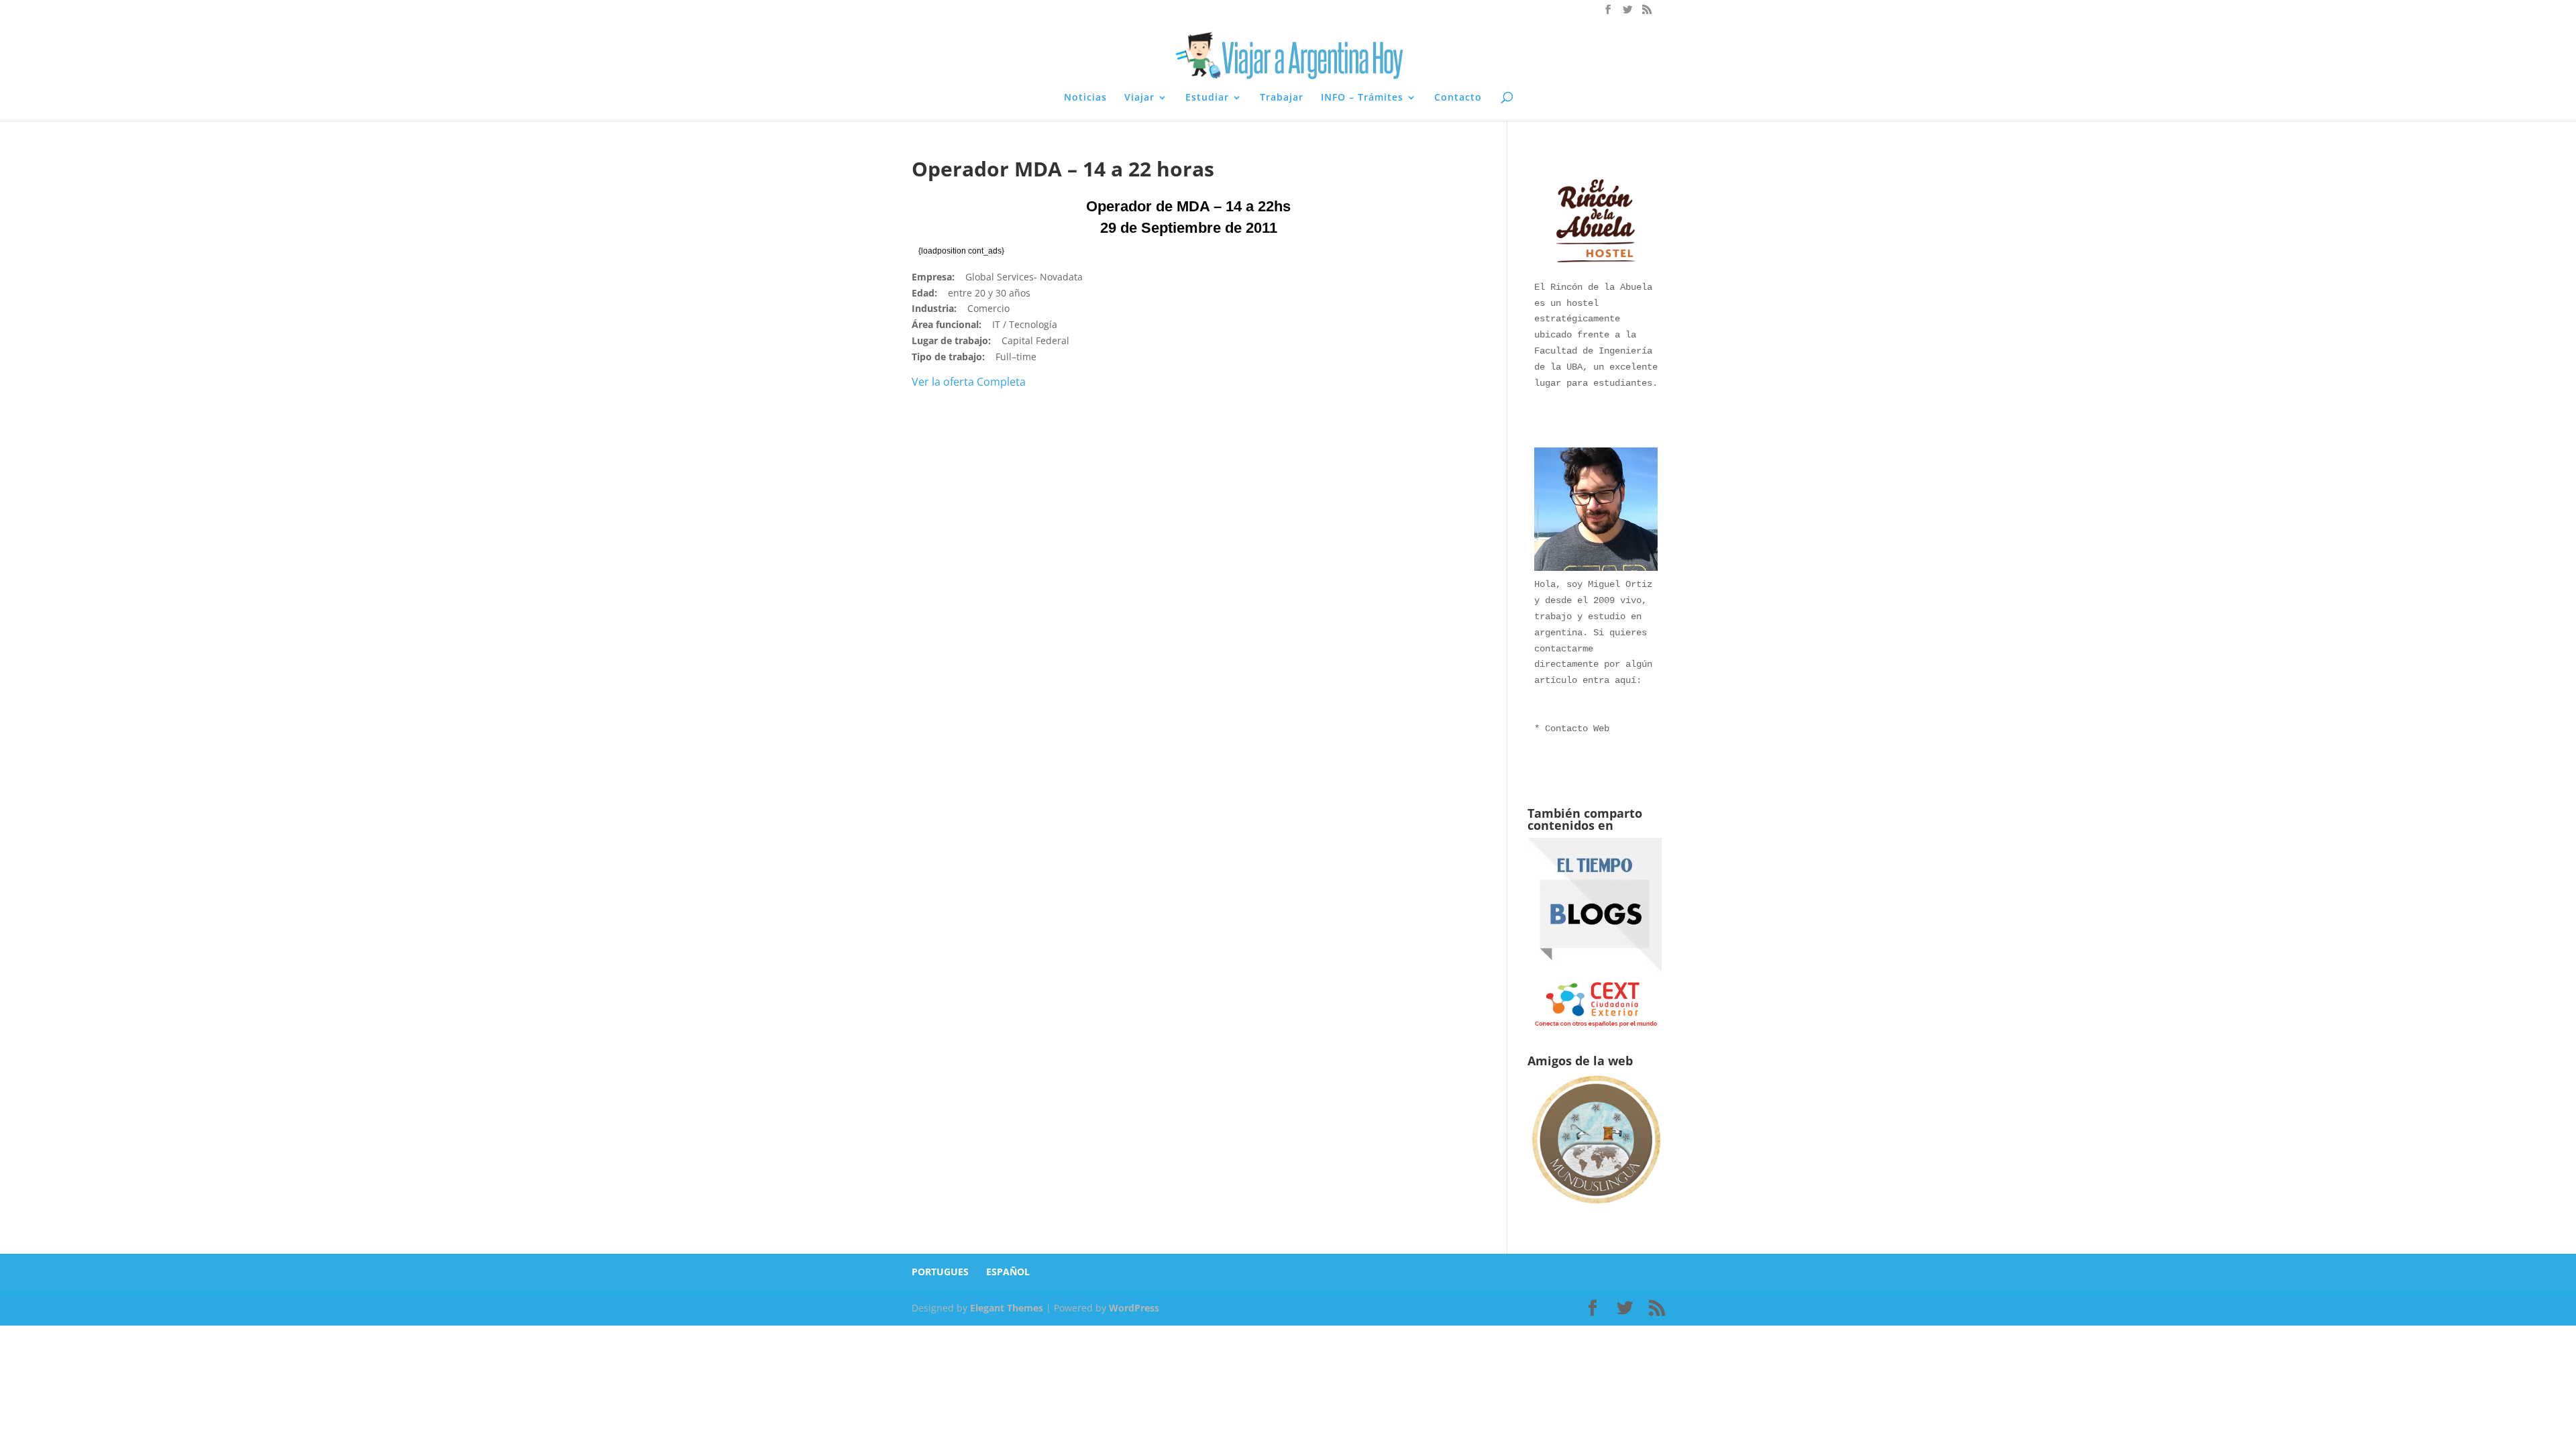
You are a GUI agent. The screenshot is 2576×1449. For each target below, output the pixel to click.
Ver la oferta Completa (969, 382)
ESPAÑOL (1008, 1272)
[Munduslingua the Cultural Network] (1596, 1206)
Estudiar (1207, 98)
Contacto (1458, 98)
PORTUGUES (940, 1272)
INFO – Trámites (1362, 98)
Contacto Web (1577, 729)
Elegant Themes (1007, 1308)
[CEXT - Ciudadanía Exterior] (1596, 1026)
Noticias (1085, 98)
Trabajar (1282, 98)
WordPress (1134, 1308)
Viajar (1139, 98)
